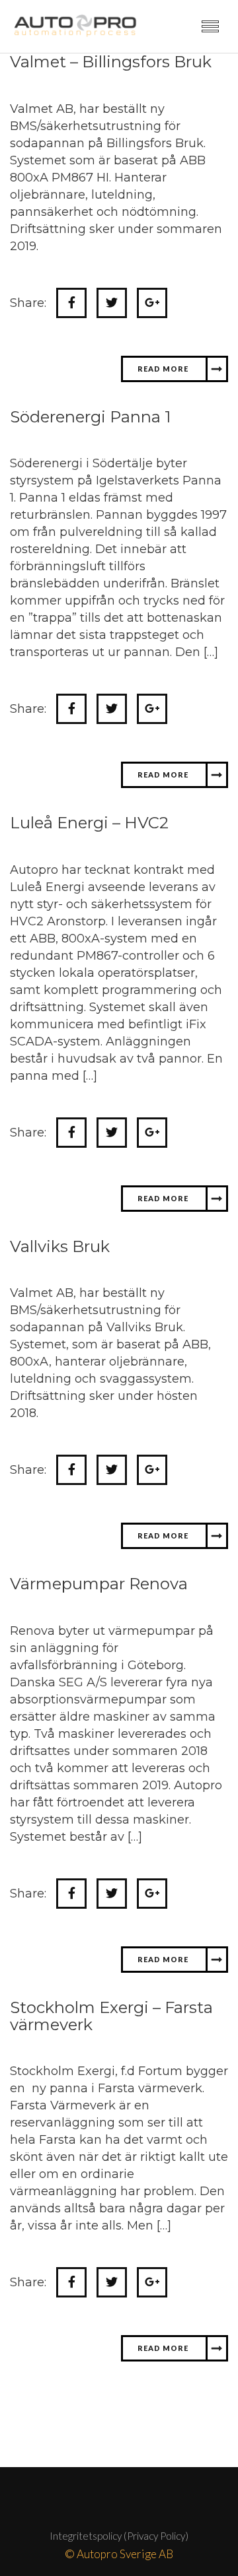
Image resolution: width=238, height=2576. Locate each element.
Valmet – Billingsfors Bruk (111, 115)
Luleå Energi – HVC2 (89, 875)
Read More (154, 421)
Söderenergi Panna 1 (90, 470)
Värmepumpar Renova (99, 1636)
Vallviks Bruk (60, 1299)
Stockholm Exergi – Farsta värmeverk (111, 2069)
